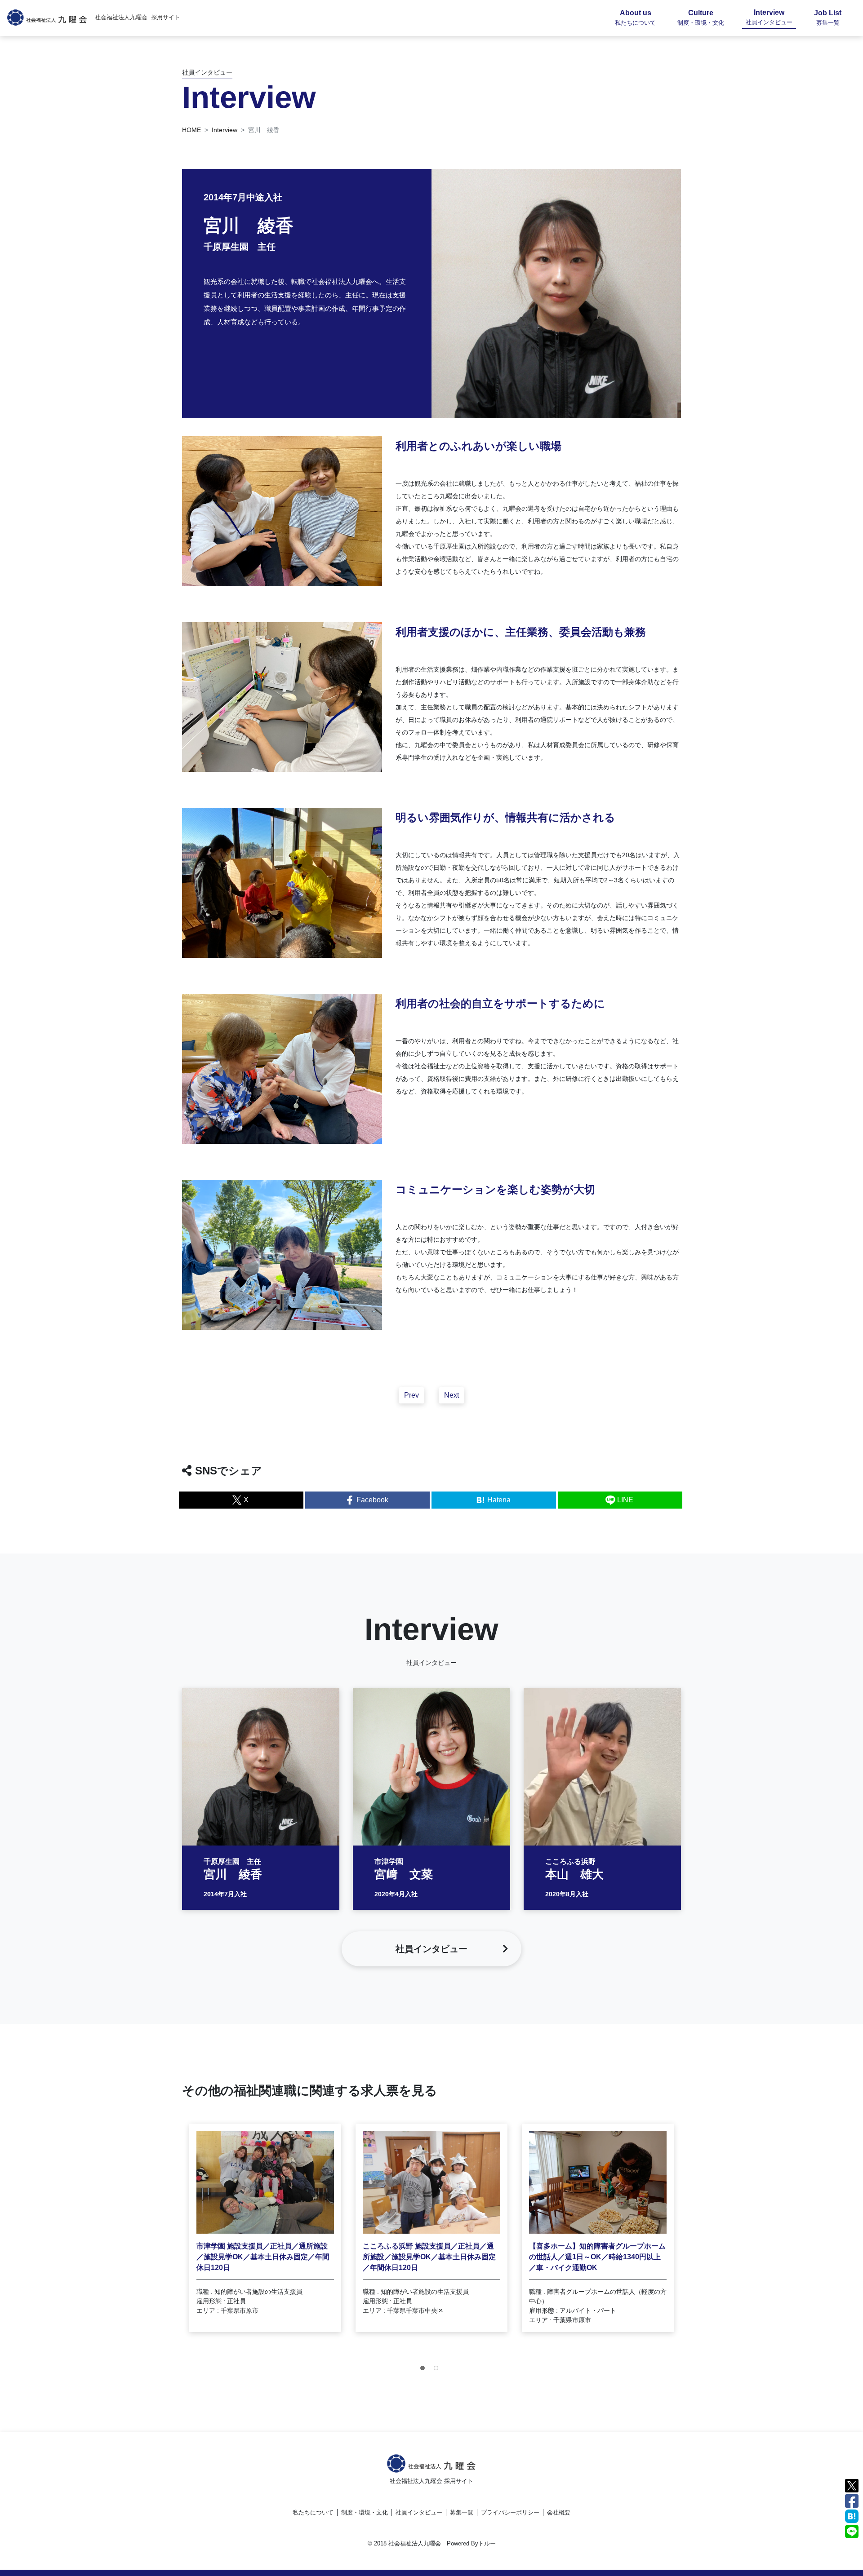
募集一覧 (462, 2512)
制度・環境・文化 (365, 2512)
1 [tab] (425, 2370)
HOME (191, 130)
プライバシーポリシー (510, 2512)
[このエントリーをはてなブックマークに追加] (852, 2516)
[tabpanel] (265, 2228)
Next (452, 1395)
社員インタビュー (419, 2512)
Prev (411, 1395)
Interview (225, 130)
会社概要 (559, 2512)
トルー (487, 2543)
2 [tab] (438, 2370)
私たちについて (313, 2512)
